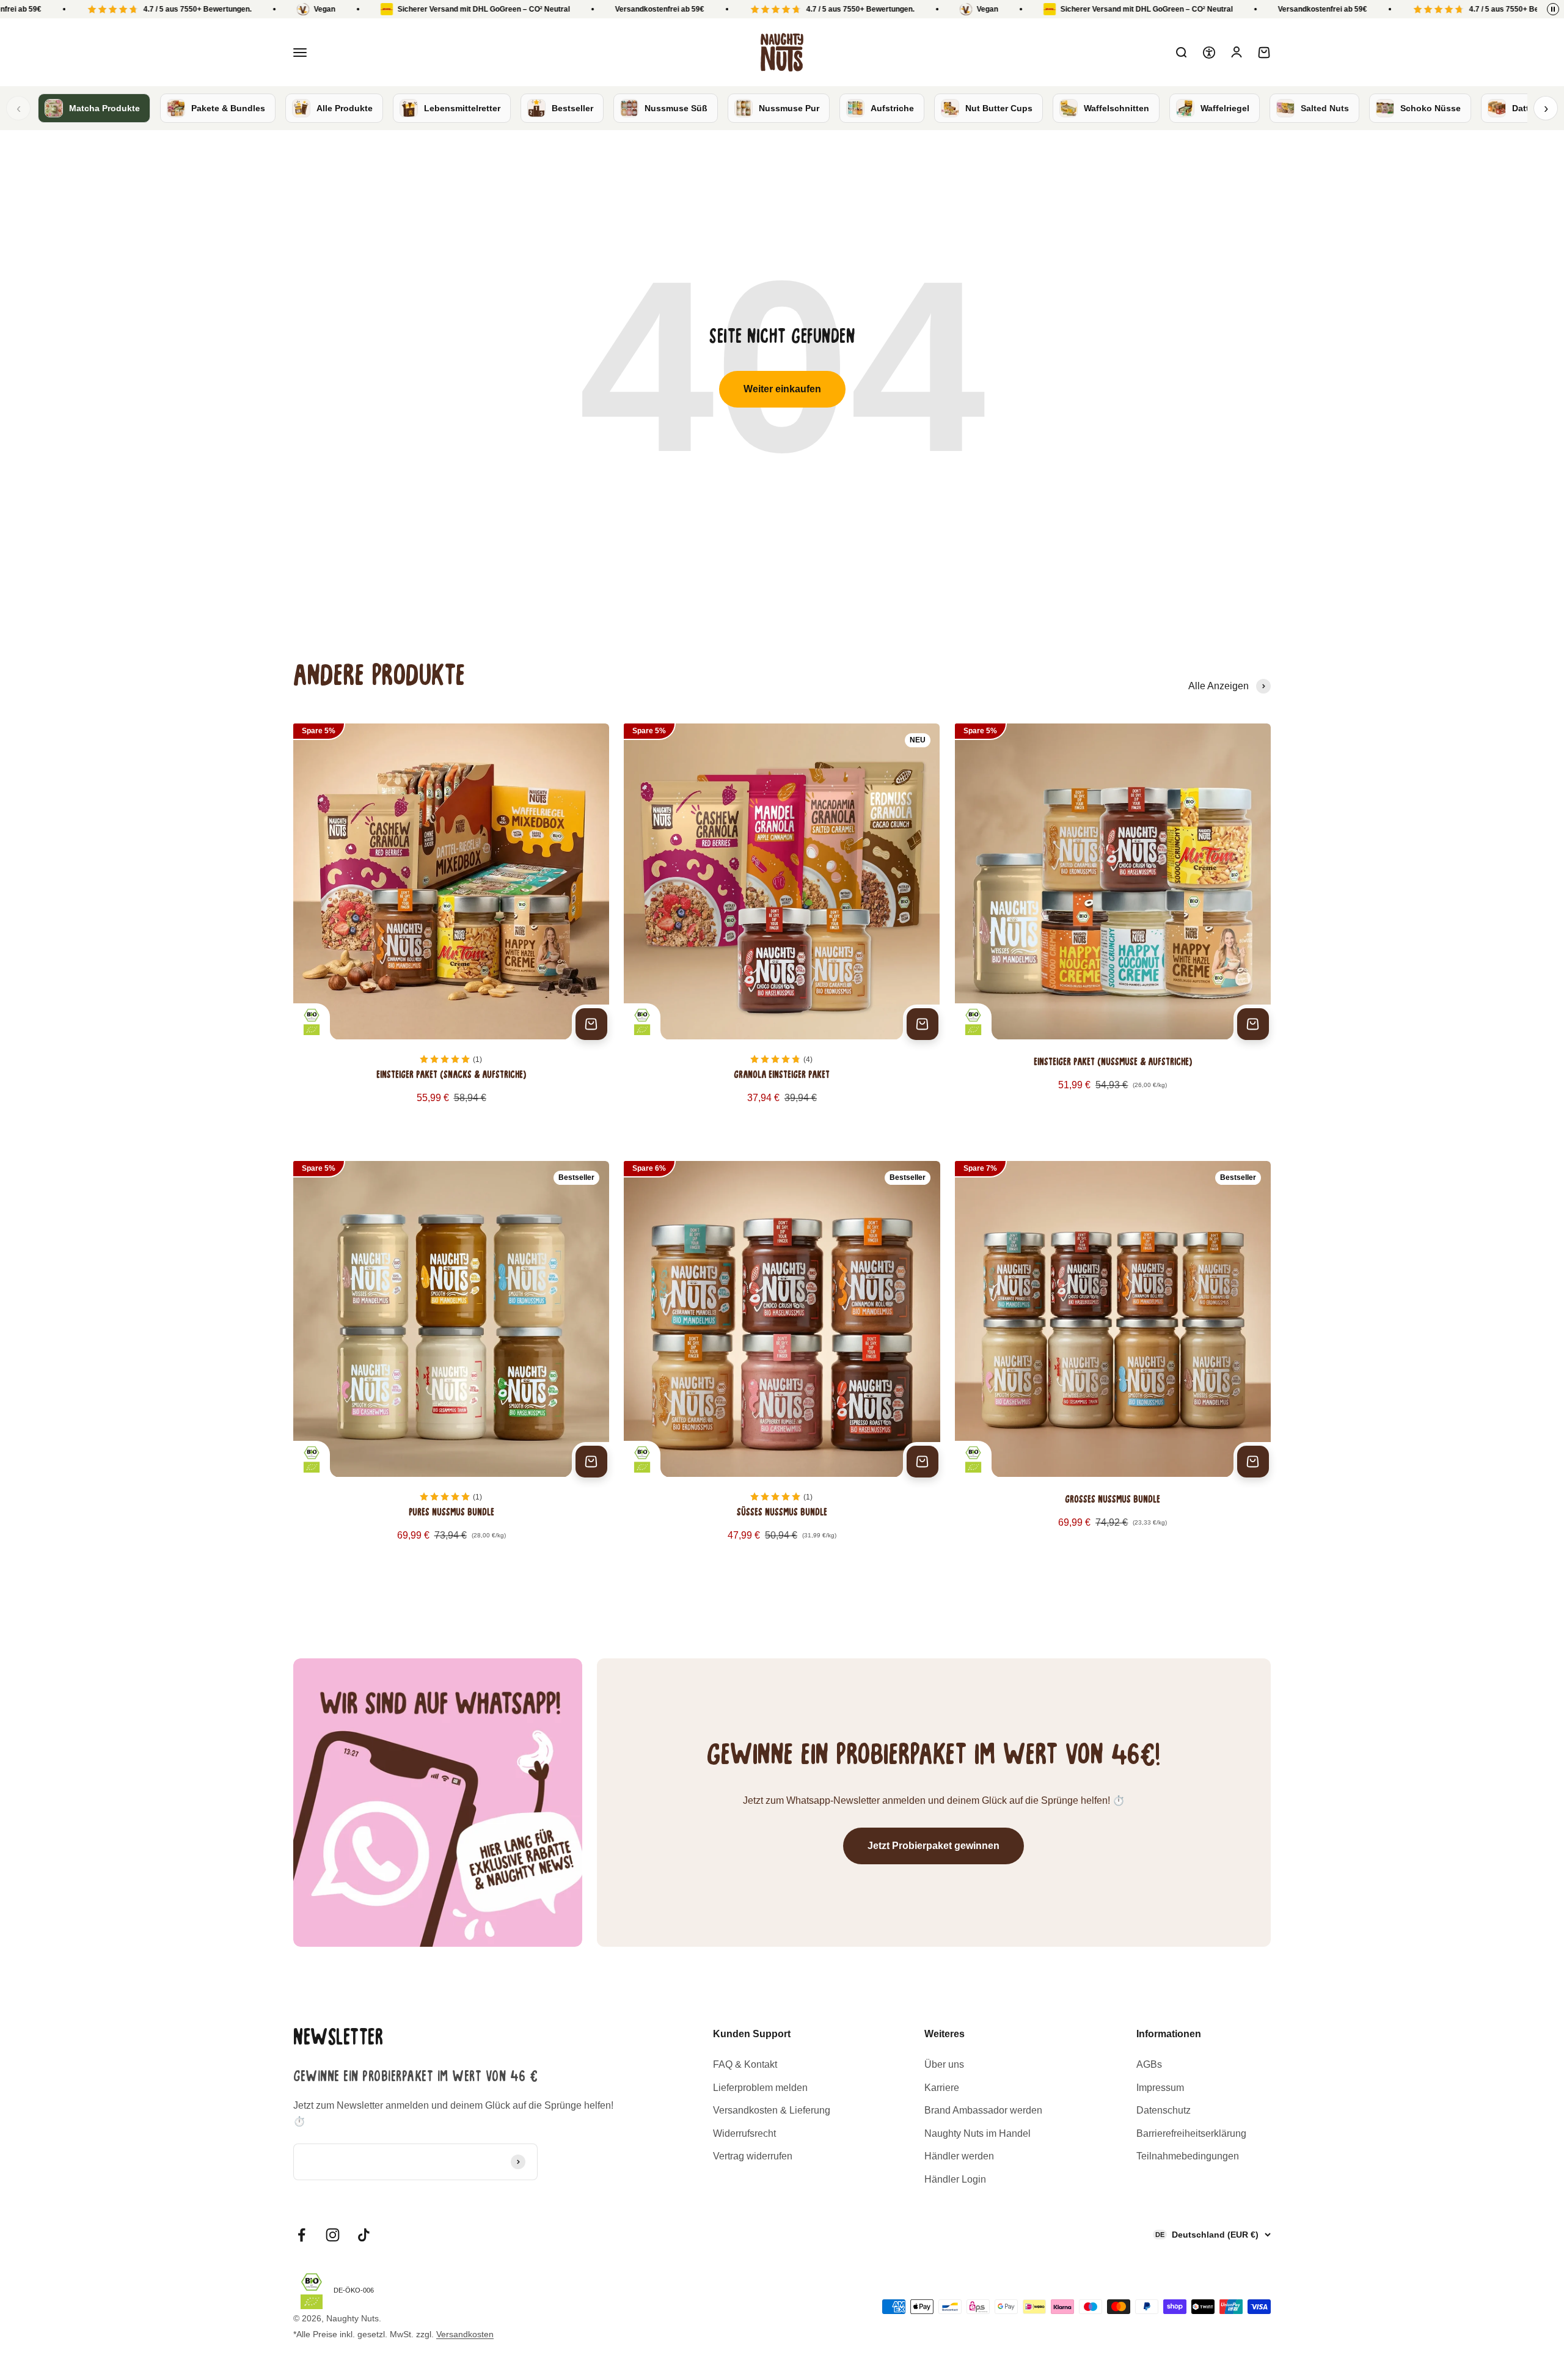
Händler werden (959, 2156)
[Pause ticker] (1553, 9)
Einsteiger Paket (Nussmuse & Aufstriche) (1113, 1063)
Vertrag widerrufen (753, 2156)
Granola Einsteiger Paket (782, 1075)
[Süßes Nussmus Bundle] (782, 1365)
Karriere (942, 2088)
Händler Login (955, 2179)
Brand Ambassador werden (983, 2110)
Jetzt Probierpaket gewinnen (934, 1846)
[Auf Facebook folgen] (301, 2235)
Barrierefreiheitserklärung (1191, 2133)
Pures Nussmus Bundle (451, 1513)
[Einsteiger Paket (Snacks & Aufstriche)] (451, 928)
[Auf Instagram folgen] (333, 2235)
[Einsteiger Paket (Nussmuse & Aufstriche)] (1113, 928)
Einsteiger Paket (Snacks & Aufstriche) (451, 1075)
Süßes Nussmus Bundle (782, 1513)
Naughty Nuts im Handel (977, 2133)
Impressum (1160, 2088)
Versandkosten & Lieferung (772, 2110)
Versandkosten (465, 2334)
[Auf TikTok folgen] (364, 2235)
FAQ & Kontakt (745, 2064)
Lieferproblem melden (760, 2088)
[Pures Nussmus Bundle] (451, 1365)
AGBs (1149, 2064)
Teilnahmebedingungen (1188, 2156)
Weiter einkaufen (782, 389)
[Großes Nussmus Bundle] (1113, 1365)
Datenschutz (1164, 2110)
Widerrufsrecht (744, 2133)
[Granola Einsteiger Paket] (782, 928)
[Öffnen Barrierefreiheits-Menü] (1209, 53)
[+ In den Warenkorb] (591, 1024)
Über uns (944, 2064)
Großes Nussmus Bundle (1113, 1500)
